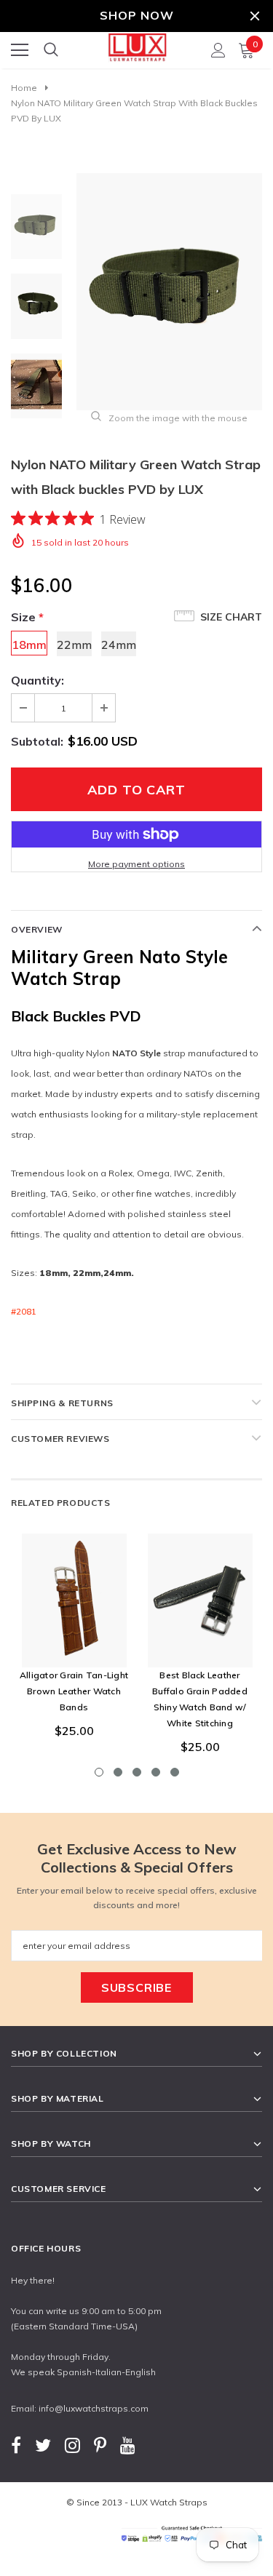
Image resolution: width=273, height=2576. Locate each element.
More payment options (136, 864)
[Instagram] (72, 2445)
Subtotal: (37, 741)
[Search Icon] (51, 50)
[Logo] (137, 46)
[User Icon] (218, 50)
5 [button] (175, 1772)
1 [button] (99, 1772)
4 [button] (156, 1772)
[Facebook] (16, 2445)
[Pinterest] (100, 2445)
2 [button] (118, 1772)
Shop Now (137, 15)
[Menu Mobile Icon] (20, 50)
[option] (169, 292)
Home (24, 88)
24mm (119, 645)
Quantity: (37, 680)
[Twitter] (43, 2445)
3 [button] (137, 1772)
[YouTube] (128, 2445)
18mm (29, 645)
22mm (74, 645)
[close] (255, 16)
